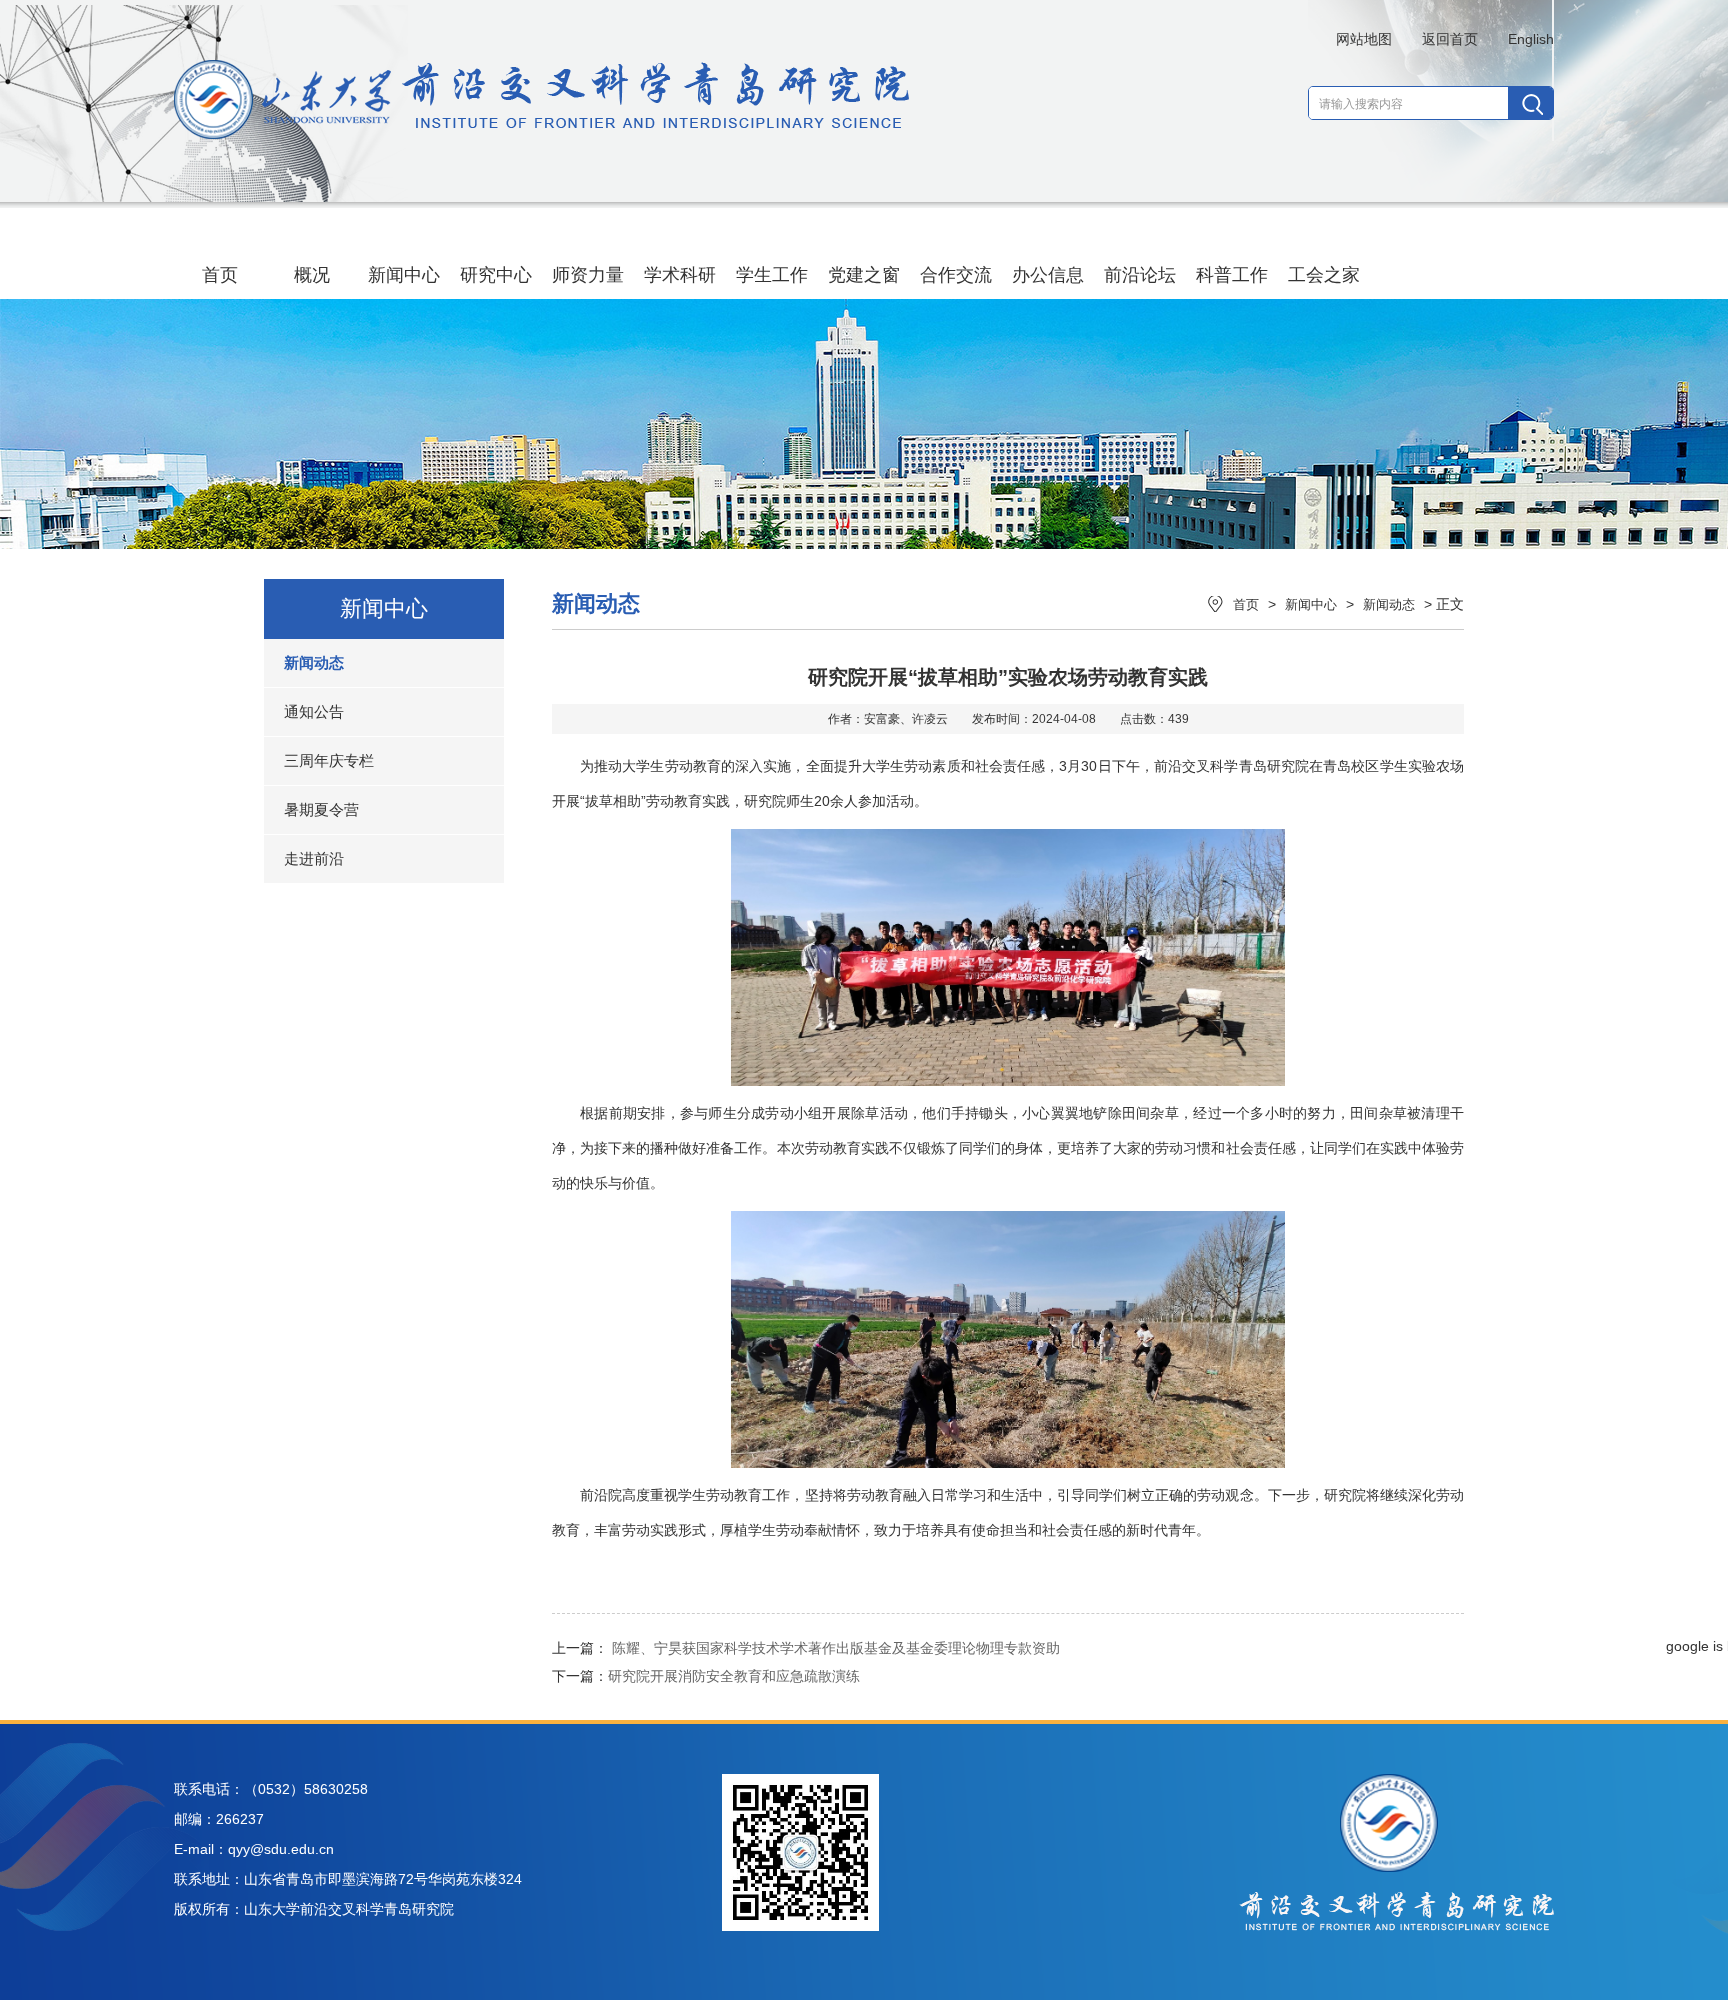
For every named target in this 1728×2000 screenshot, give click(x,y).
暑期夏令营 (321, 809)
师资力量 (588, 275)
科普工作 (1232, 275)
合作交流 (956, 275)
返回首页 (1450, 39)
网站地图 (1364, 39)
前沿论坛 (1140, 275)
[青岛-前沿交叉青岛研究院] (541, 134)
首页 (220, 275)
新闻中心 (404, 275)
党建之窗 (864, 275)
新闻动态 (314, 662)
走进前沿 (314, 858)
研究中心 (496, 275)
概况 (312, 275)
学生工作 (772, 275)
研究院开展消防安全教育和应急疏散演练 (734, 1676)
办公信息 (1048, 275)
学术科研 (680, 275)
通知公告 (314, 711)
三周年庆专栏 (329, 760)
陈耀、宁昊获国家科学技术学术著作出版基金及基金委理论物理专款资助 (836, 1648)
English (1531, 39)
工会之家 (1324, 275)
